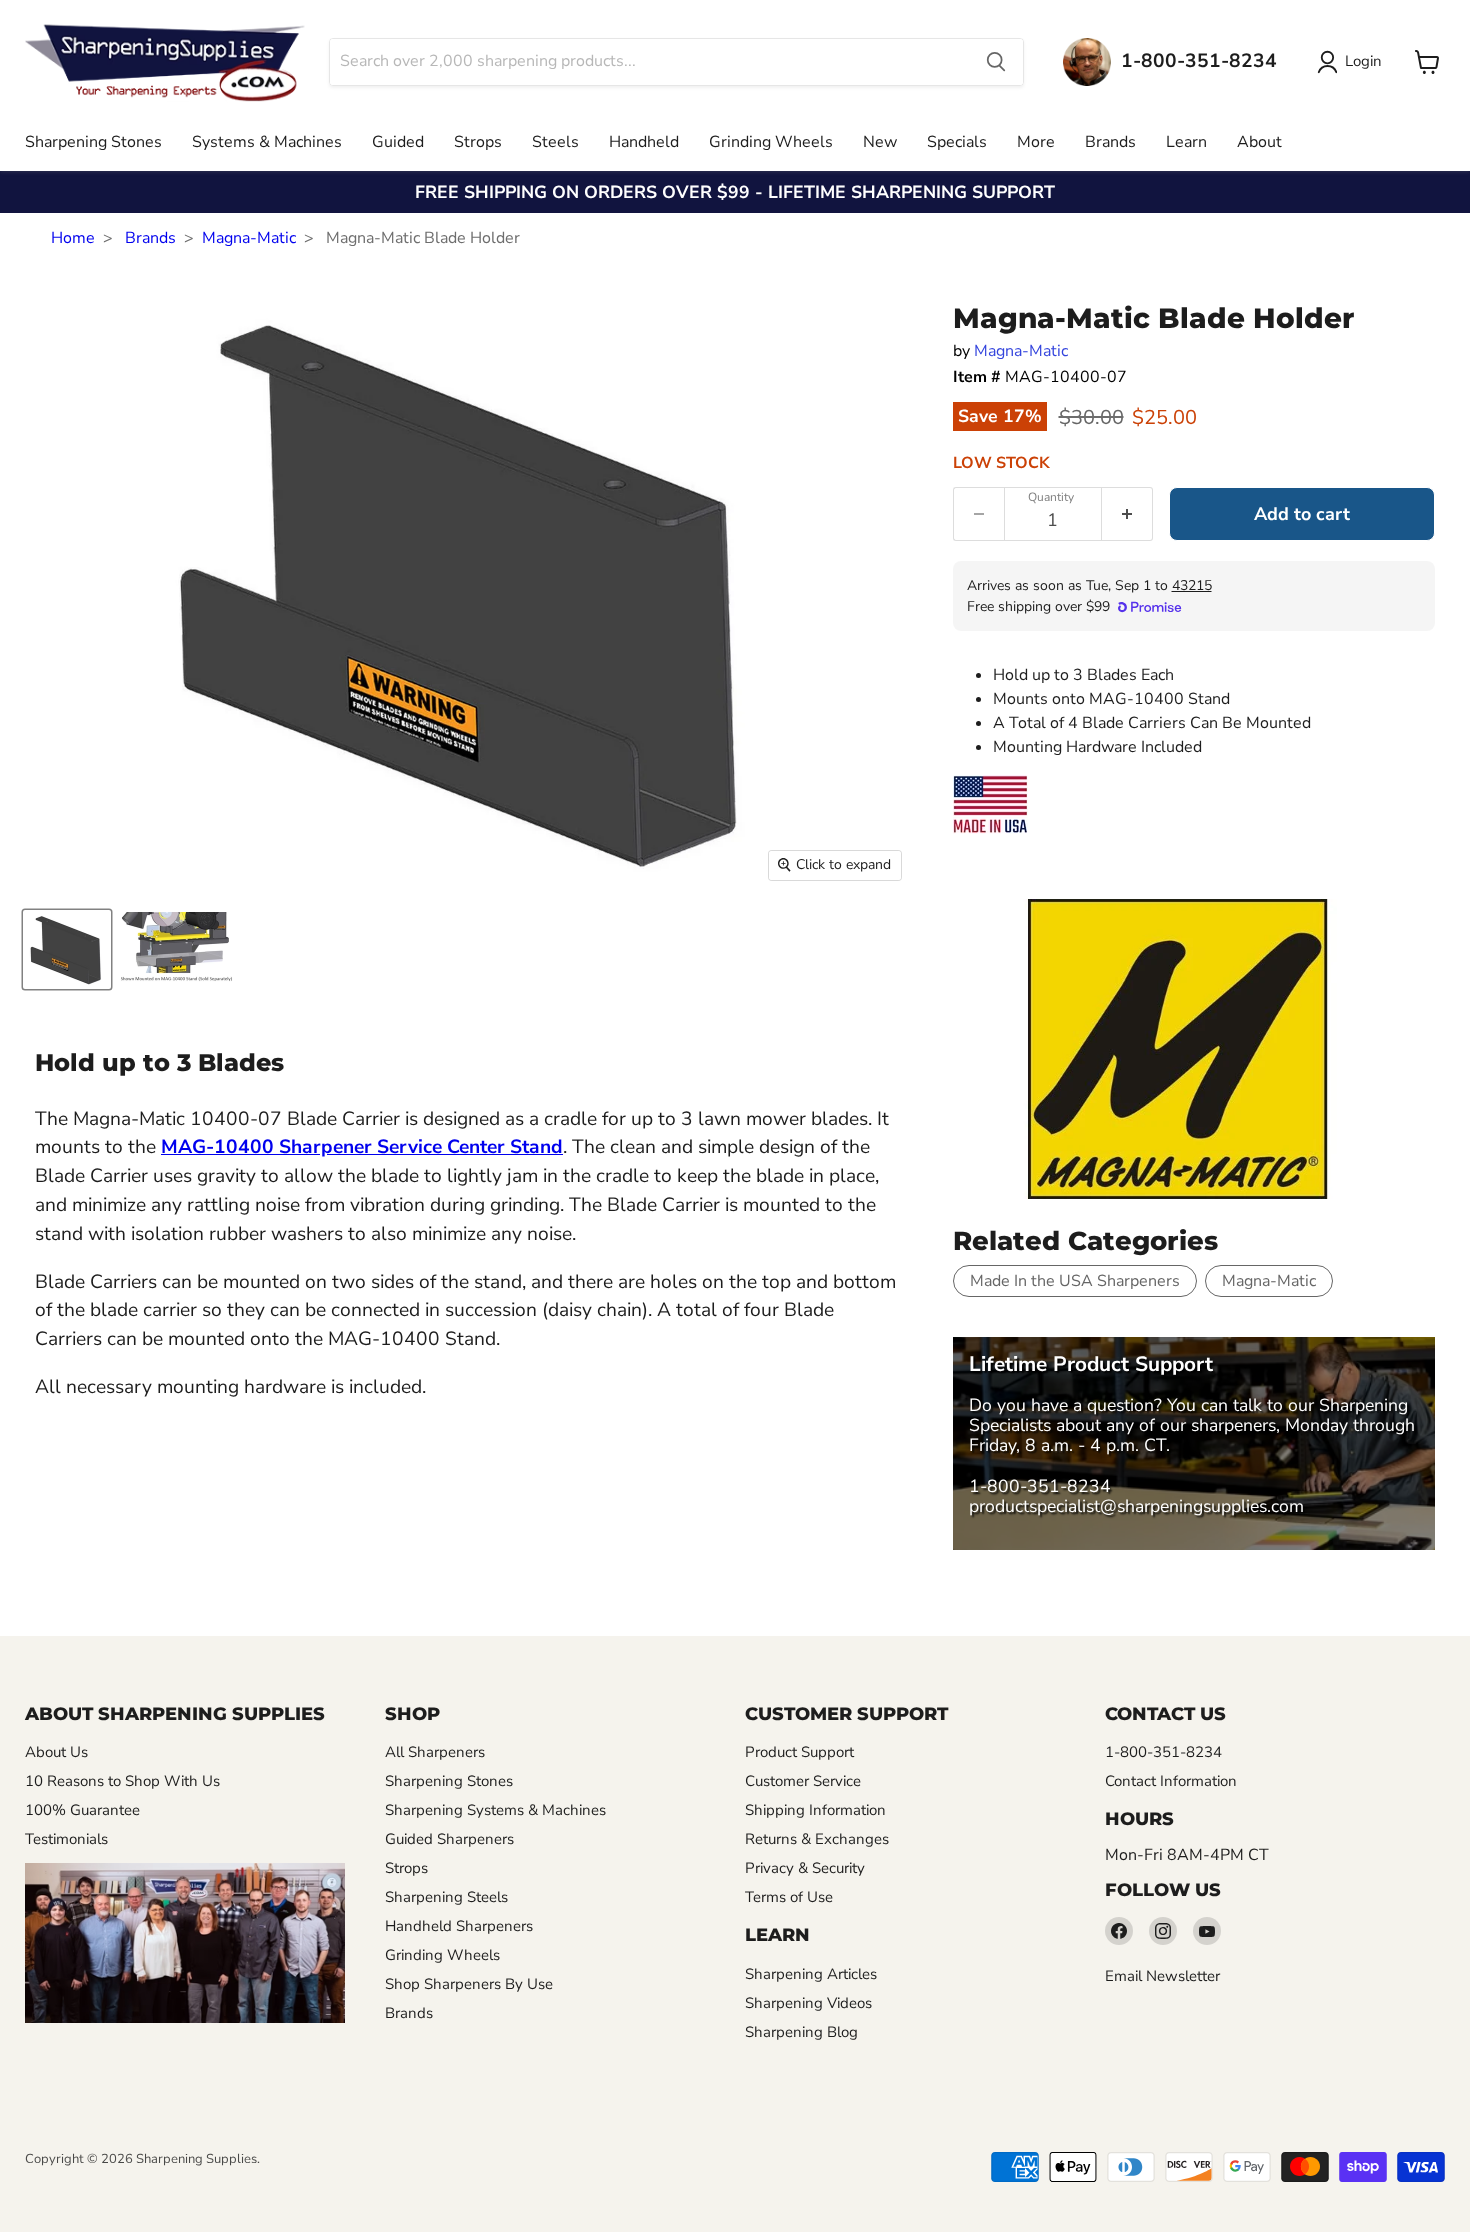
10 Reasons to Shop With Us (122, 1781)
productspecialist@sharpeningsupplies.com (1136, 1506)
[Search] (996, 62)
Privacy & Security (805, 1868)
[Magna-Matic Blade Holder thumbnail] (67, 949)
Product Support (799, 1752)
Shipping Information (815, 1810)
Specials (957, 142)
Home (73, 238)
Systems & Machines (267, 142)
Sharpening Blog (801, 2032)
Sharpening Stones (93, 142)
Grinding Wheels (771, 142)
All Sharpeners (435, 1752)
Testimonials (66, 1839)
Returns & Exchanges (817, 1839)
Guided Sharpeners (449, 1839)
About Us (56, 1752)
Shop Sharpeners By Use (469, 1984)
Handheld (644, 142)
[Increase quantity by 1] (1127, 514)
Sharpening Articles (811, 1974)
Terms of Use (789, 1897)
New (880, 142)
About (1259, 142)
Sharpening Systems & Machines (495, 1810)
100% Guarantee (82, 1810)
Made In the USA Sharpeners (1075, 1281)
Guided (398, 142)
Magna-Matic (249, 238)
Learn (1186, 142)
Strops (478, 142)
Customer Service (803, 1781)
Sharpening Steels (446, 1897)
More (1036, 142)
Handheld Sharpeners (459, 1926)
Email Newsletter (1162, 1976)
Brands (1110, 142)
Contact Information (1171, 1781)
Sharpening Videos (808, 2003)
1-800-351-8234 (1040, 1486)
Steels (555, 142)
